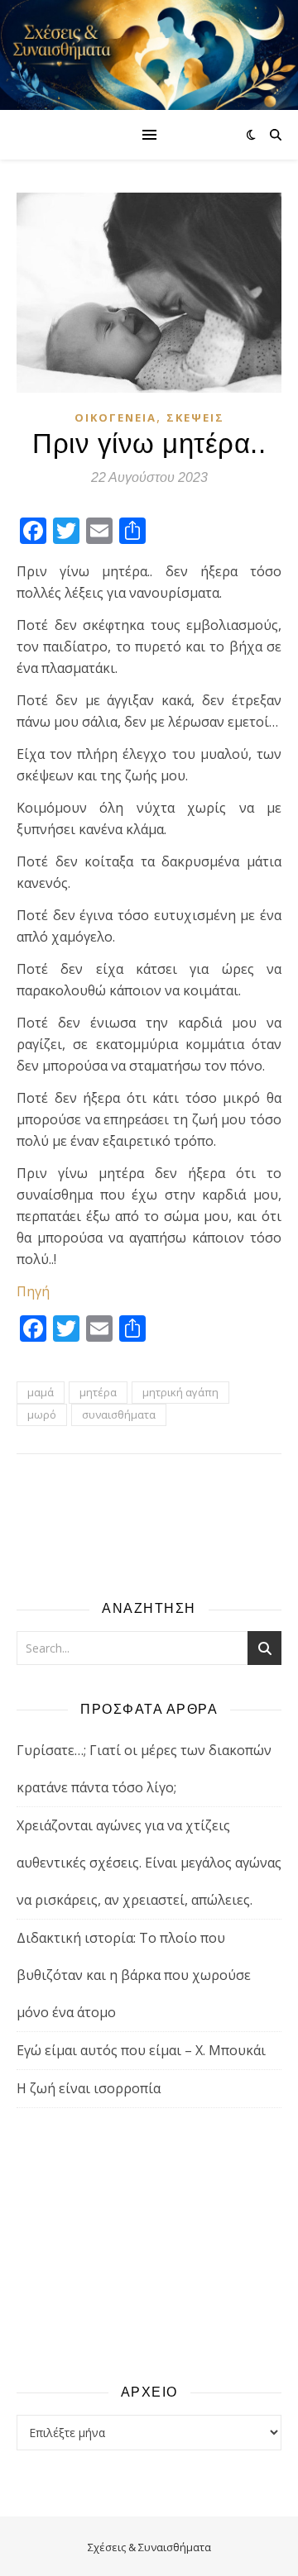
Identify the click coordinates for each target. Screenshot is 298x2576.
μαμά (41, 1392)
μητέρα (98, 1392)
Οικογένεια (115, 417)
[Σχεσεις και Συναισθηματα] (149, 55)
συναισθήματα (119, 1414)
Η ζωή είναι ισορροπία (89, 2088)
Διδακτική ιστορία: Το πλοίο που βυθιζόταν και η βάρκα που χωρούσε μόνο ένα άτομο (134, 1975)
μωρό (42, 1414)
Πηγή (33, 1291)
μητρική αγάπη (180, 1392)
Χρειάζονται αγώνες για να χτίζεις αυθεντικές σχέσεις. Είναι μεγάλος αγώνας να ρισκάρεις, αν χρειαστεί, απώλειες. (149, 1863)
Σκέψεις (195, 417)
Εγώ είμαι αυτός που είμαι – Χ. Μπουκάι (141, 2050)
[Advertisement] (149, 2244)
